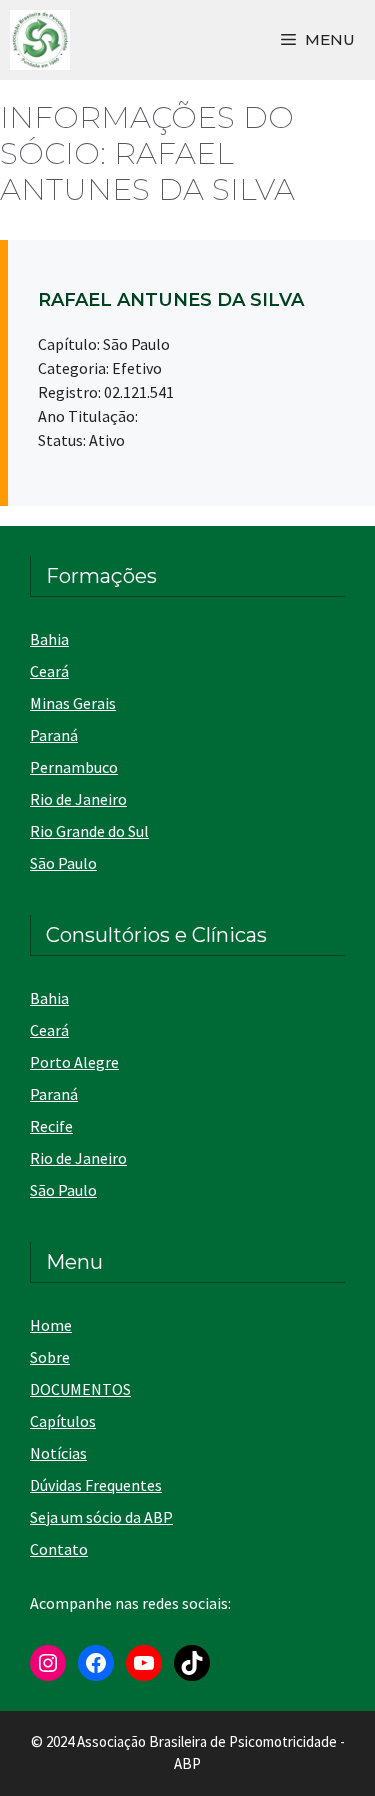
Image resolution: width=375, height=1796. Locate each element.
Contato (59, 1549)
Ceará (49, 671)
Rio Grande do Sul (89, 831)
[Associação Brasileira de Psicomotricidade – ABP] (40, 40)
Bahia (49, 639)
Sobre (50, 1357)
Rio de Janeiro (78, 799)
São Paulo (63, 863)
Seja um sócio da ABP (101, 1517)
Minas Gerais (73, 703)
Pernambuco (74, 767)
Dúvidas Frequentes (96, 1485)
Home (51, 1325)
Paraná (54, 735)
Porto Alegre (74, 1062)
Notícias (58, 1453)
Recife (51, 1126)
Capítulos (63, 1421)
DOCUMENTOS (80, 1389)
